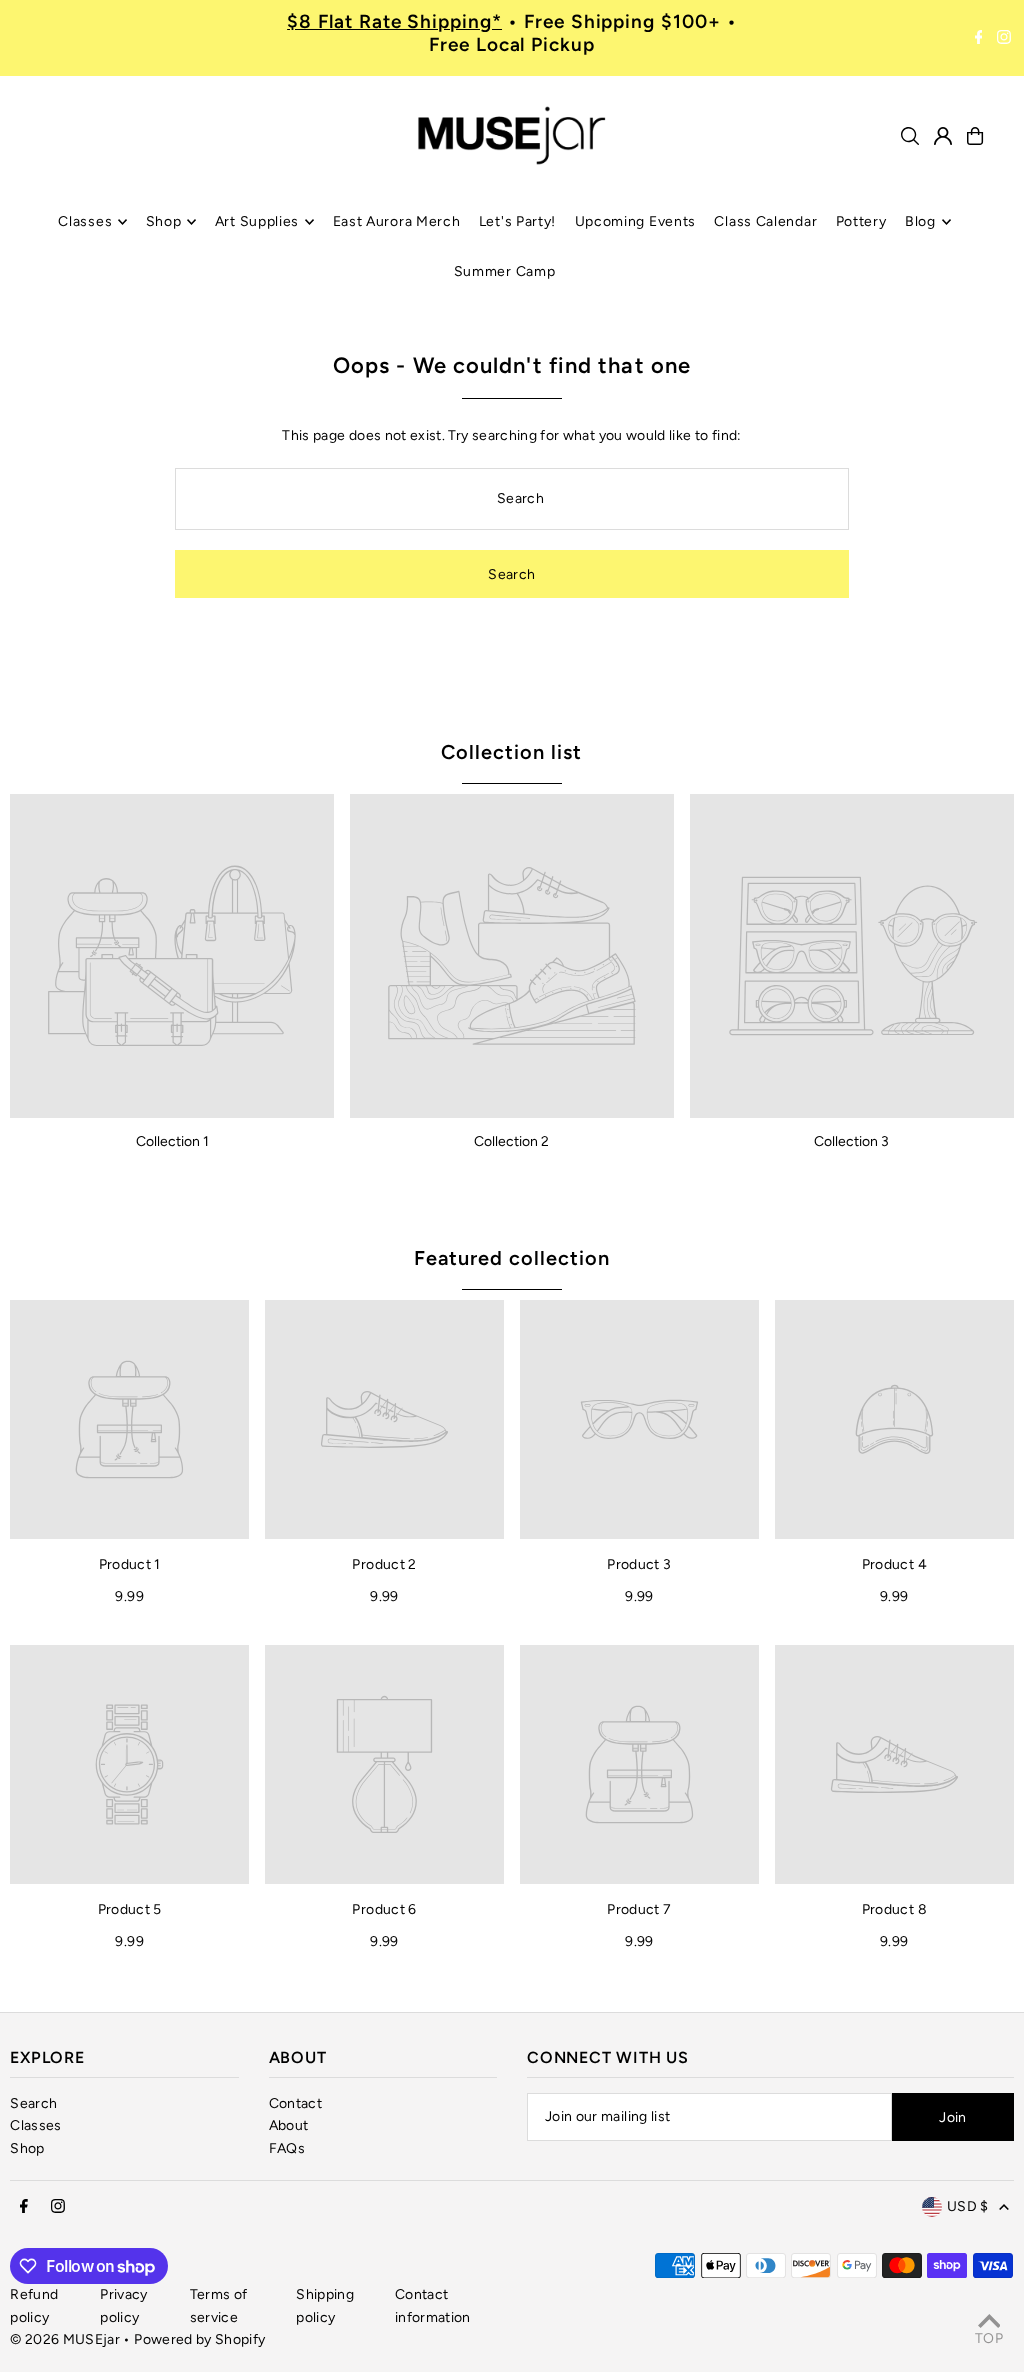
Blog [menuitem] (920, 221)
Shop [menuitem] (164, 221)
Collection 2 (511, 1141)
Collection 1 (172, 1141)
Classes (35, 2125)
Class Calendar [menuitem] (765, 221)
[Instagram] (1004, 38)
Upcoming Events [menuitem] (636, 221)
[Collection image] (172, 956)
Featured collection (512, 1258)
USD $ (968, 2206)
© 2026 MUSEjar (65, 2339)
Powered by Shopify (199, 2339)
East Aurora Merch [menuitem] (397, 221)
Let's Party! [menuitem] (517, 221)
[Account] (943, 136)
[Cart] (975, 136)
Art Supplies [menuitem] (257, 221)
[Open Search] (910, 136)
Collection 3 (851, 1141)
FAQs (287, 2148)
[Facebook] (979, 38)
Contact (295, 2103)
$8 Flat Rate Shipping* (394, 21)
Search (33, 2103)
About (289, 2125)
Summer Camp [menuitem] (505, 271)
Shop (27, 2148)
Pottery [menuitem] (861, 221)
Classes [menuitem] (85, 221)
